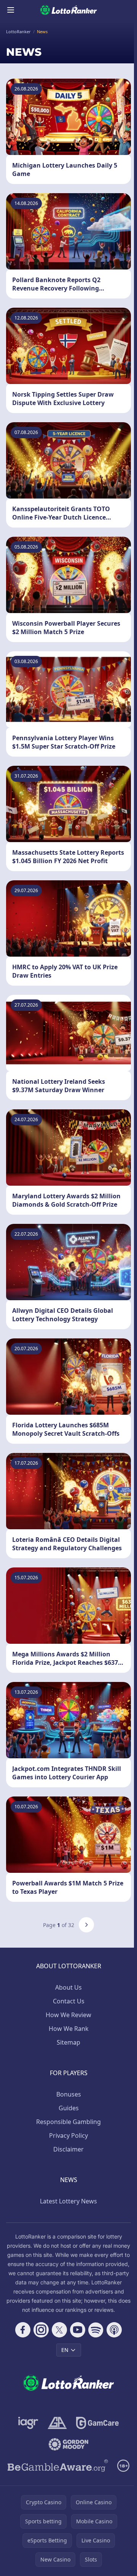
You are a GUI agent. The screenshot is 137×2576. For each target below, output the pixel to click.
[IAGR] (28, 2423)
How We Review (68, 2015)
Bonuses (69, 2094)
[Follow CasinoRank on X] (59, 2330)
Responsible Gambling (68, 2122)
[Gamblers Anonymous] (57, 2423)
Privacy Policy (68, 2135)
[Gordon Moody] (68, 2444)
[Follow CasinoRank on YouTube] (78, 2330)
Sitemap (68, 2042)
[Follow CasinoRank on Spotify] (96, 2330)
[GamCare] (97, 2423)
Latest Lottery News (68, 2201)
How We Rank (69, 2029)
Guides (69, 2108)
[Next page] (86, 1925)
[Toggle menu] (11, 10)
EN (65, 2350)
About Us (68, 1987)
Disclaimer (68, 2149)
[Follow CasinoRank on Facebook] (23, 2330)
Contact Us (69, 2001)
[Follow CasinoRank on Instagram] (41, 2330)
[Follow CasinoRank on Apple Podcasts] (114, 2330)
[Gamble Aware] (58, 2466)
